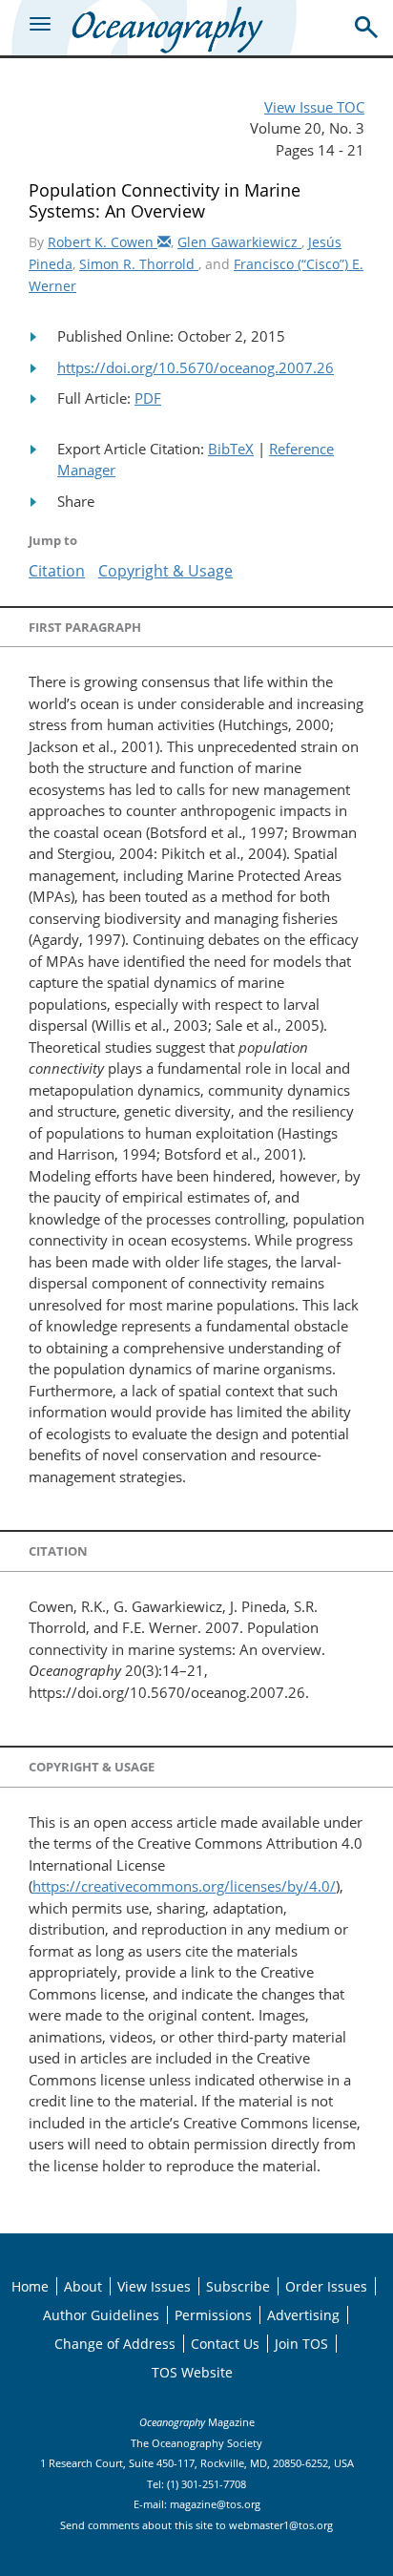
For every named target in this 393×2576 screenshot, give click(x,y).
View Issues (154, 2286)
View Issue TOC (314, 107)
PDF (148, 398)
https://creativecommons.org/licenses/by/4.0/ (184, 1886)
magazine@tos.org (215, 2504)
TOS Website (192, 2372)
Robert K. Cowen (103, 242)
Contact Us (225, 2344)
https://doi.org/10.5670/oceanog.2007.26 (196, 367)
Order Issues (326, 2286)
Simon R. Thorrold (139, 264)
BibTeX (231, 449)
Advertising (303, 2315)
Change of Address (115, 2344)
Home (30, 2286)
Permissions (213, 2315)
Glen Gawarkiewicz (239, 242)
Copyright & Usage (165, 571)
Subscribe (238, 2286)
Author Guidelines (101, 2315)
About (83, 2286)
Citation (57, 571)
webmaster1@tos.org (281, 2525)
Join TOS (301, 2344)
